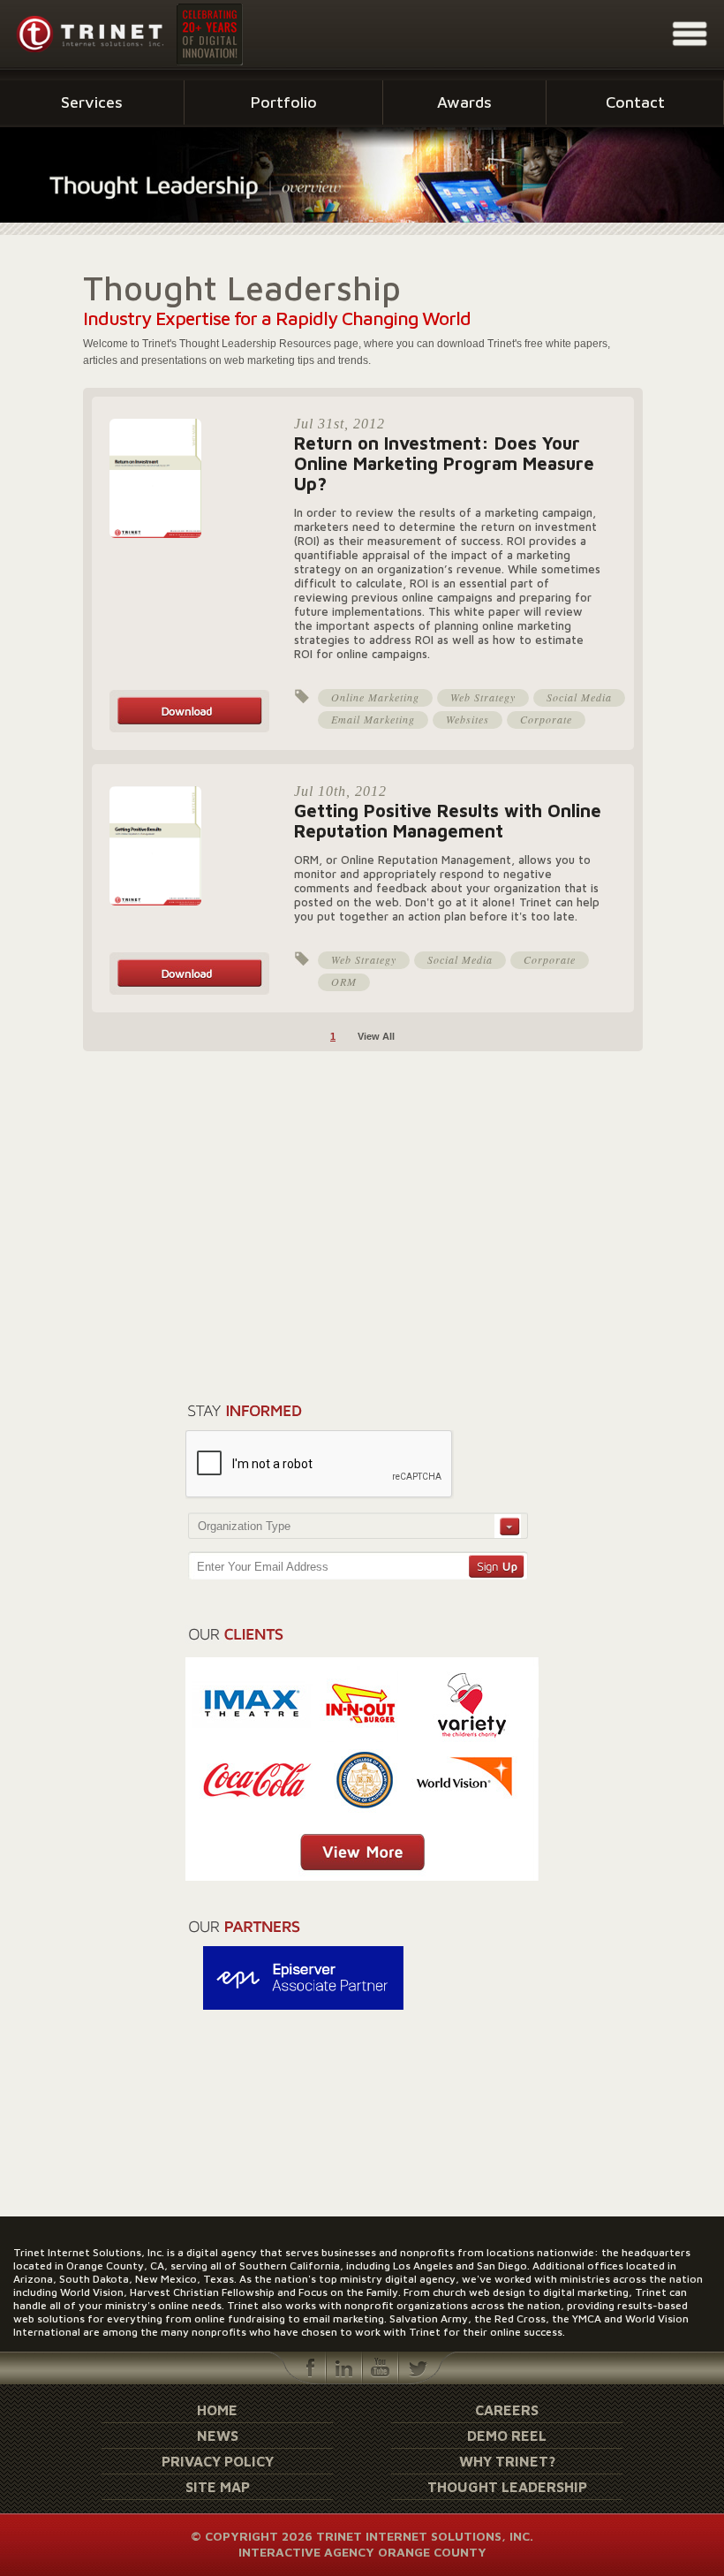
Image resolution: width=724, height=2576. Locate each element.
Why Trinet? (507, 2461)
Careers (507, 2410)
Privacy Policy (218, 2461)
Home (217, 2410)
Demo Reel (507, 2436)
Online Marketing (375, 697)
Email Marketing (373, 719)
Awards (464, 102)
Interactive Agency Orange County (362, 2552)
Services (92, 102)
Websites (468, 719)
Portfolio (284, 102)
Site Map (218, 2487)
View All (376, 1036)
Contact (635, 102)
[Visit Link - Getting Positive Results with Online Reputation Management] (189, 991)
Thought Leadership (507, 2487)
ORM (344, 981)
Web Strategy (483, 697)
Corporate (546, 719)
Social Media (579, 697)
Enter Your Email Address (263, 1567)
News (218, 2436)
